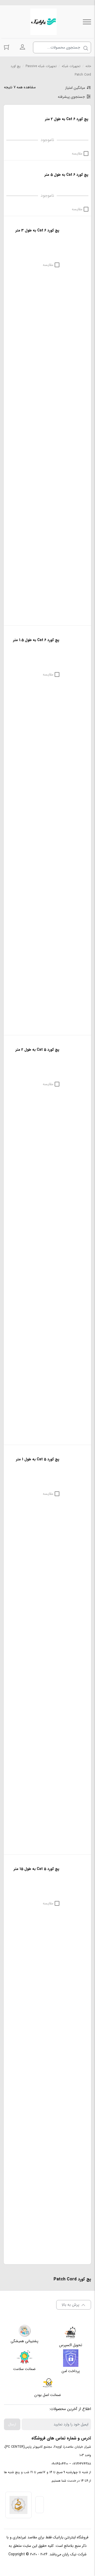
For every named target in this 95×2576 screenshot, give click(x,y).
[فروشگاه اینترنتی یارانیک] (44, 22)
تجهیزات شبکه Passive (41, 66)
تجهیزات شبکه (71, 66)
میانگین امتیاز (75, 88)
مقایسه (77, 154)
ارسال (12, 2424)
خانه (88, 66)
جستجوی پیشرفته (71, 97)
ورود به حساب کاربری (22, 47)
